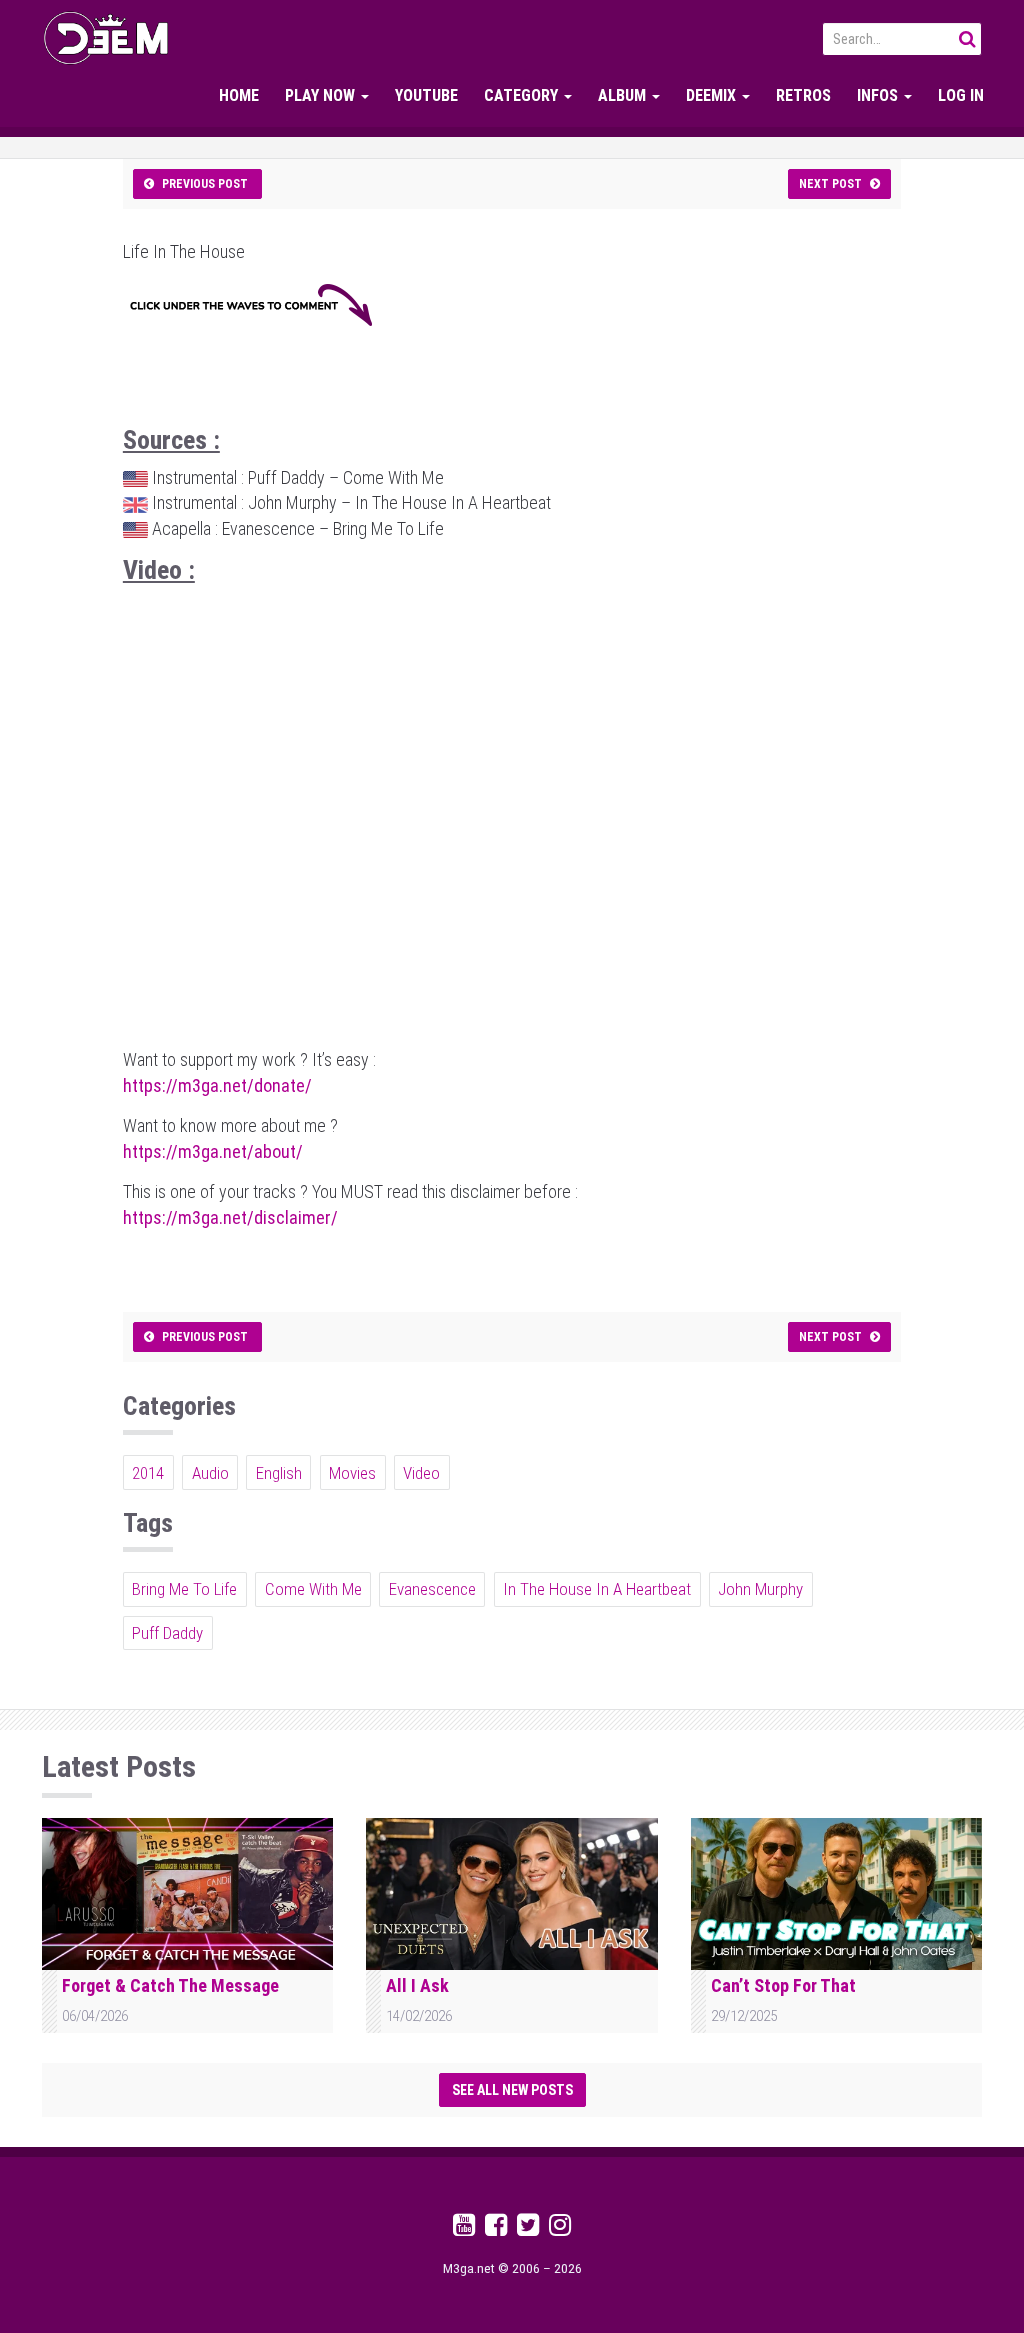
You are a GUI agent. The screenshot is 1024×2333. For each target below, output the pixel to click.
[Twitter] (528, 2228)
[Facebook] (496, 2228)
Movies (352, 1473)
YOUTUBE (426, 95)
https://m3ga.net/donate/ (217, 1085)
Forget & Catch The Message (170, 1985)
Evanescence (432, 1589)
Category (523, 95)
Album (624, 95)
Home (239, 95)
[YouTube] (464, 2228)
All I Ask (417, 1985)
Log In (961, 95)
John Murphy (760, 1589)
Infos (879, 95)
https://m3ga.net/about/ (213, 1151)
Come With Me (313, 1589)
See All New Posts (512, 2090)
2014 (148, 1473)
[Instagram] (560, 2228)
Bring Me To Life (184, 1589)
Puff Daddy (167, 1633)
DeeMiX (713, 95)
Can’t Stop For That (783, 1985)
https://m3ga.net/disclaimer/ (230, 1217)
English (279, 1473)
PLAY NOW (322, 95)
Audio (210, 1473)
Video (421, 1473)
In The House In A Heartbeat (597, 1589)
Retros (803, 95)
